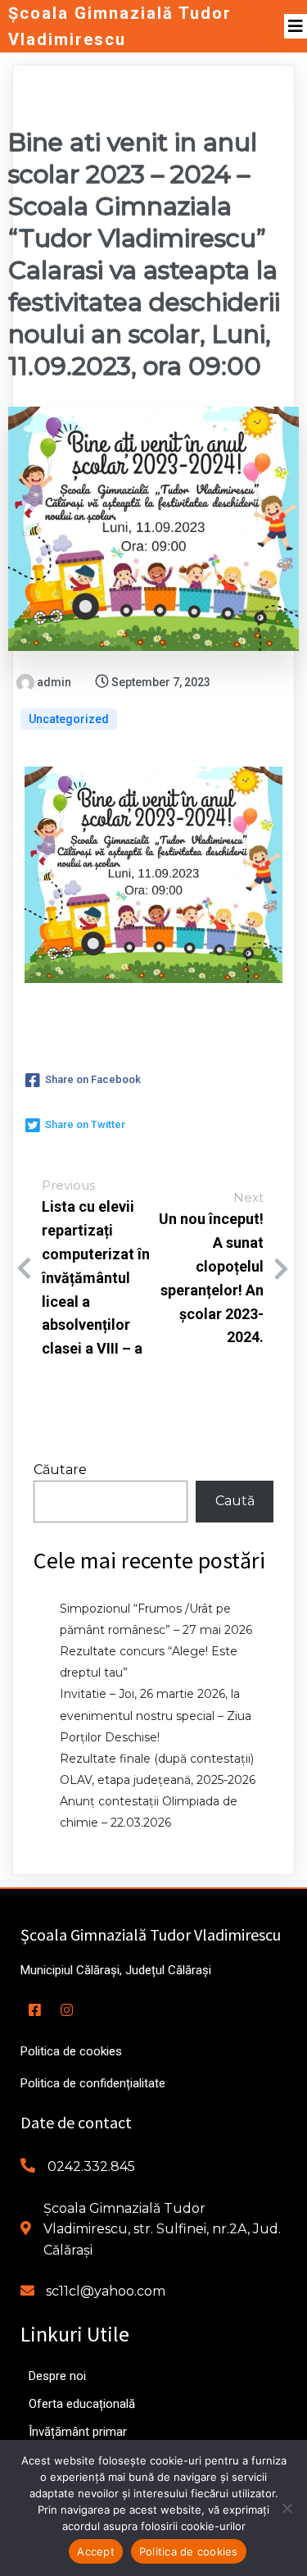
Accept (96, 2551)
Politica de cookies (189, 2551)
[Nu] (287, 2508)
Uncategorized (69, 719)
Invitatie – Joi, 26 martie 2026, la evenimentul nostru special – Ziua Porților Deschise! (156, 1715)
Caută (235, 1501)
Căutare (60, 1470)
